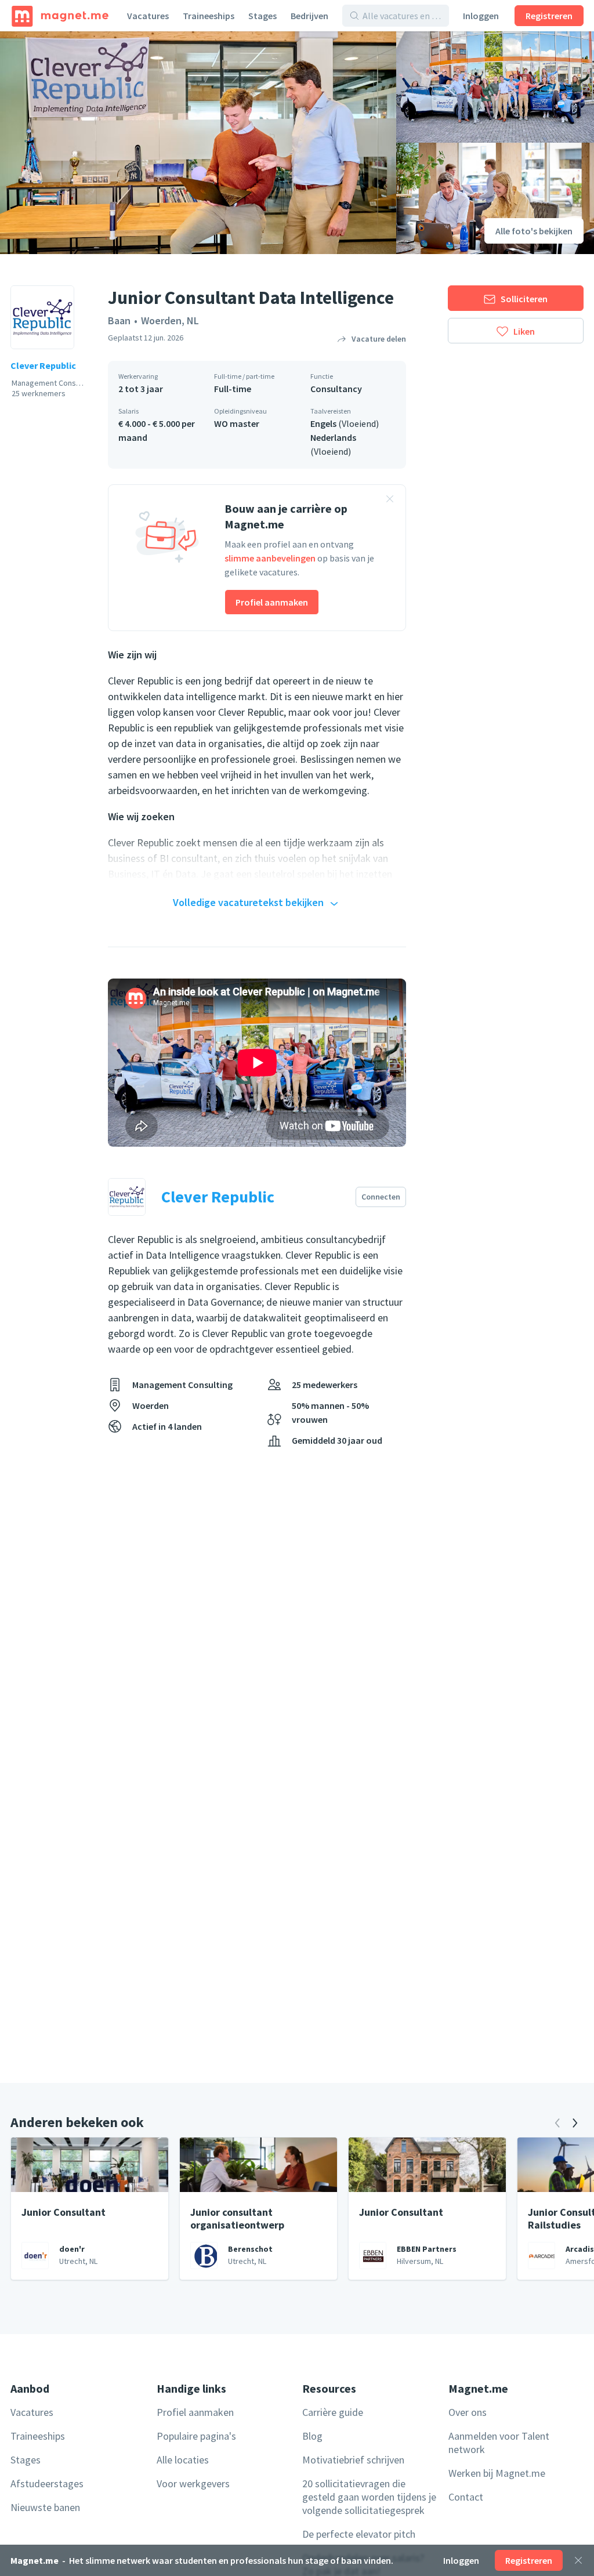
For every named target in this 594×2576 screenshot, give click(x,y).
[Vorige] (557, 2123)
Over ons (468, 2412)
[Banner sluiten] (390, 501)
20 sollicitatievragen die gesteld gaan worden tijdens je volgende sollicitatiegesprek (369, 2497)
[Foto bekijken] (198, 143)
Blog (312, 2436)
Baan (119, 320)
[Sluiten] (578, 2560)
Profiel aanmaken (272, 602)
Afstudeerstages (47, 2483)
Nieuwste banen (45, 2507)
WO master (237, 423)
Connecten (381, 1197)
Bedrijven (309, 16)
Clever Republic (43, 365)
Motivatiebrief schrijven (353, 2460)
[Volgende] (575, 2123)
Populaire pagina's (196, 2436)
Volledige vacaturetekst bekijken (248, 902)
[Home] (60, 16)
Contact (466, 2497)
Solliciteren (524, 299)
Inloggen (481, 16)
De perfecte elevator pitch (359, 2534)
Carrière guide (333, 2412)
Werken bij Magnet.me (497, 2473)
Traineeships (209, 16)
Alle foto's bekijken (534, 231)
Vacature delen (379, 339)
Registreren (549, 16)
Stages (262, 16)
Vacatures (148, 16)
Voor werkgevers (193, 2483)
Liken (524, 331)
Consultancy (336, 389)
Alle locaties (183, 2460)
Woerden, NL (170, 320)
